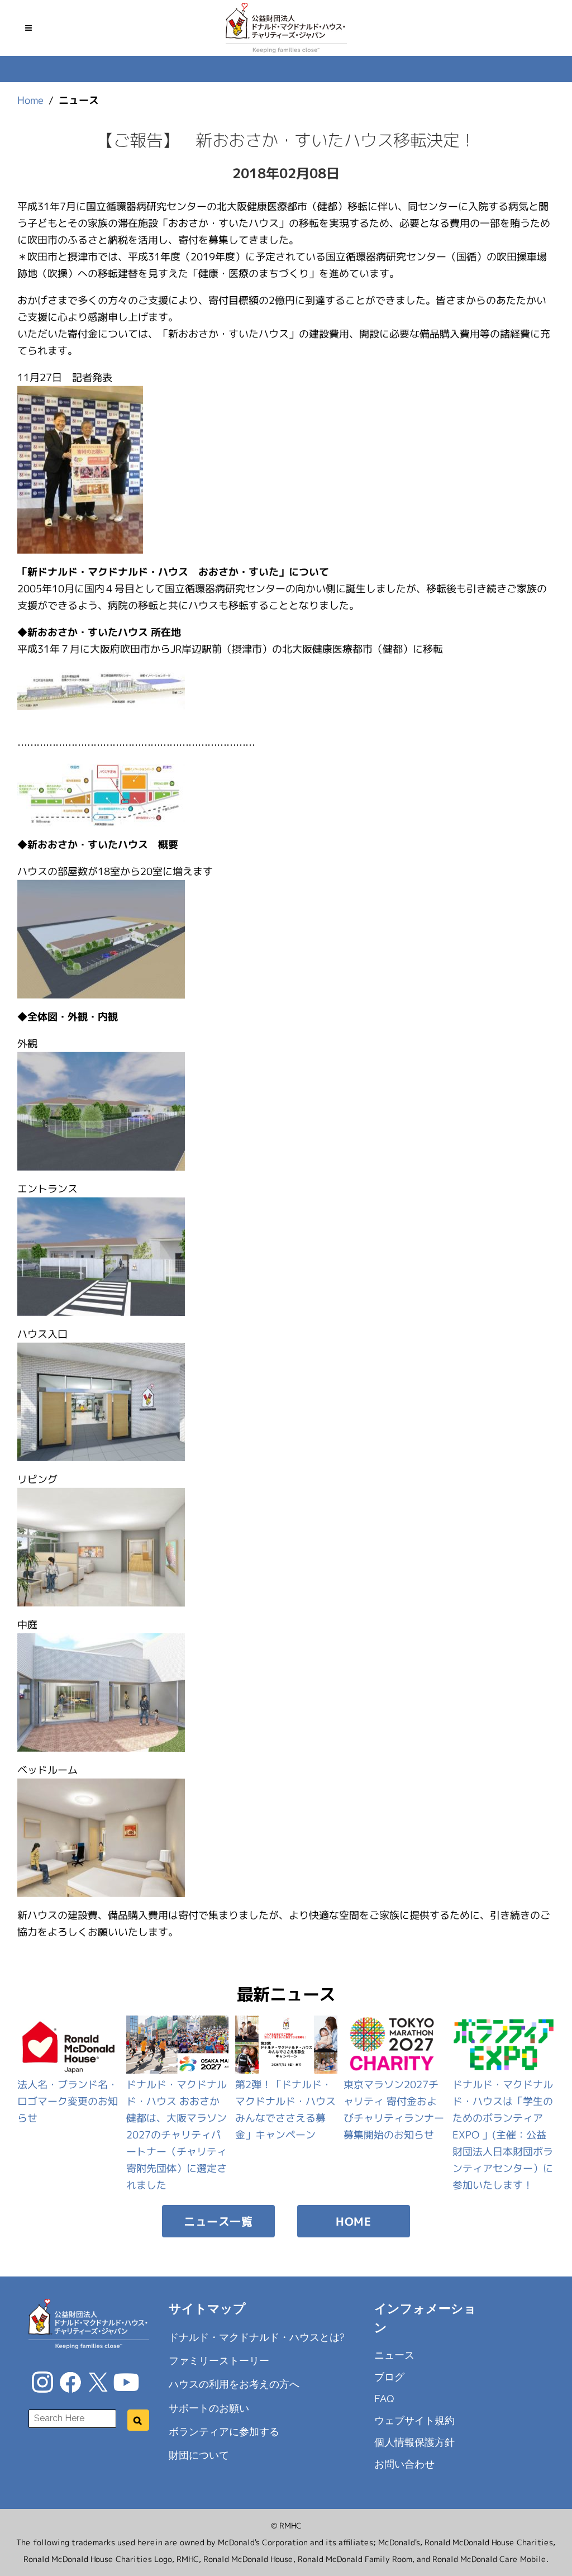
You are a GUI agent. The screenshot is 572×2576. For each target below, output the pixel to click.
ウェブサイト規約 (414, 2420)
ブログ (389, 2377)
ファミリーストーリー (219, 2361)
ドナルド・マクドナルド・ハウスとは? (257, 2337)
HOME (353, 2221)
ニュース (394, 2355)
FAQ (384, 2399)
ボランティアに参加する (224, 2432)
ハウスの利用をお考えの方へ (234, 2384)
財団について (199, 2455)
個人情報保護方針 (414, 2442)
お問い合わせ (404, 2464)
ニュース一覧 (218, 2221)
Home (30, 100)
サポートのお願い (209, 2408)
